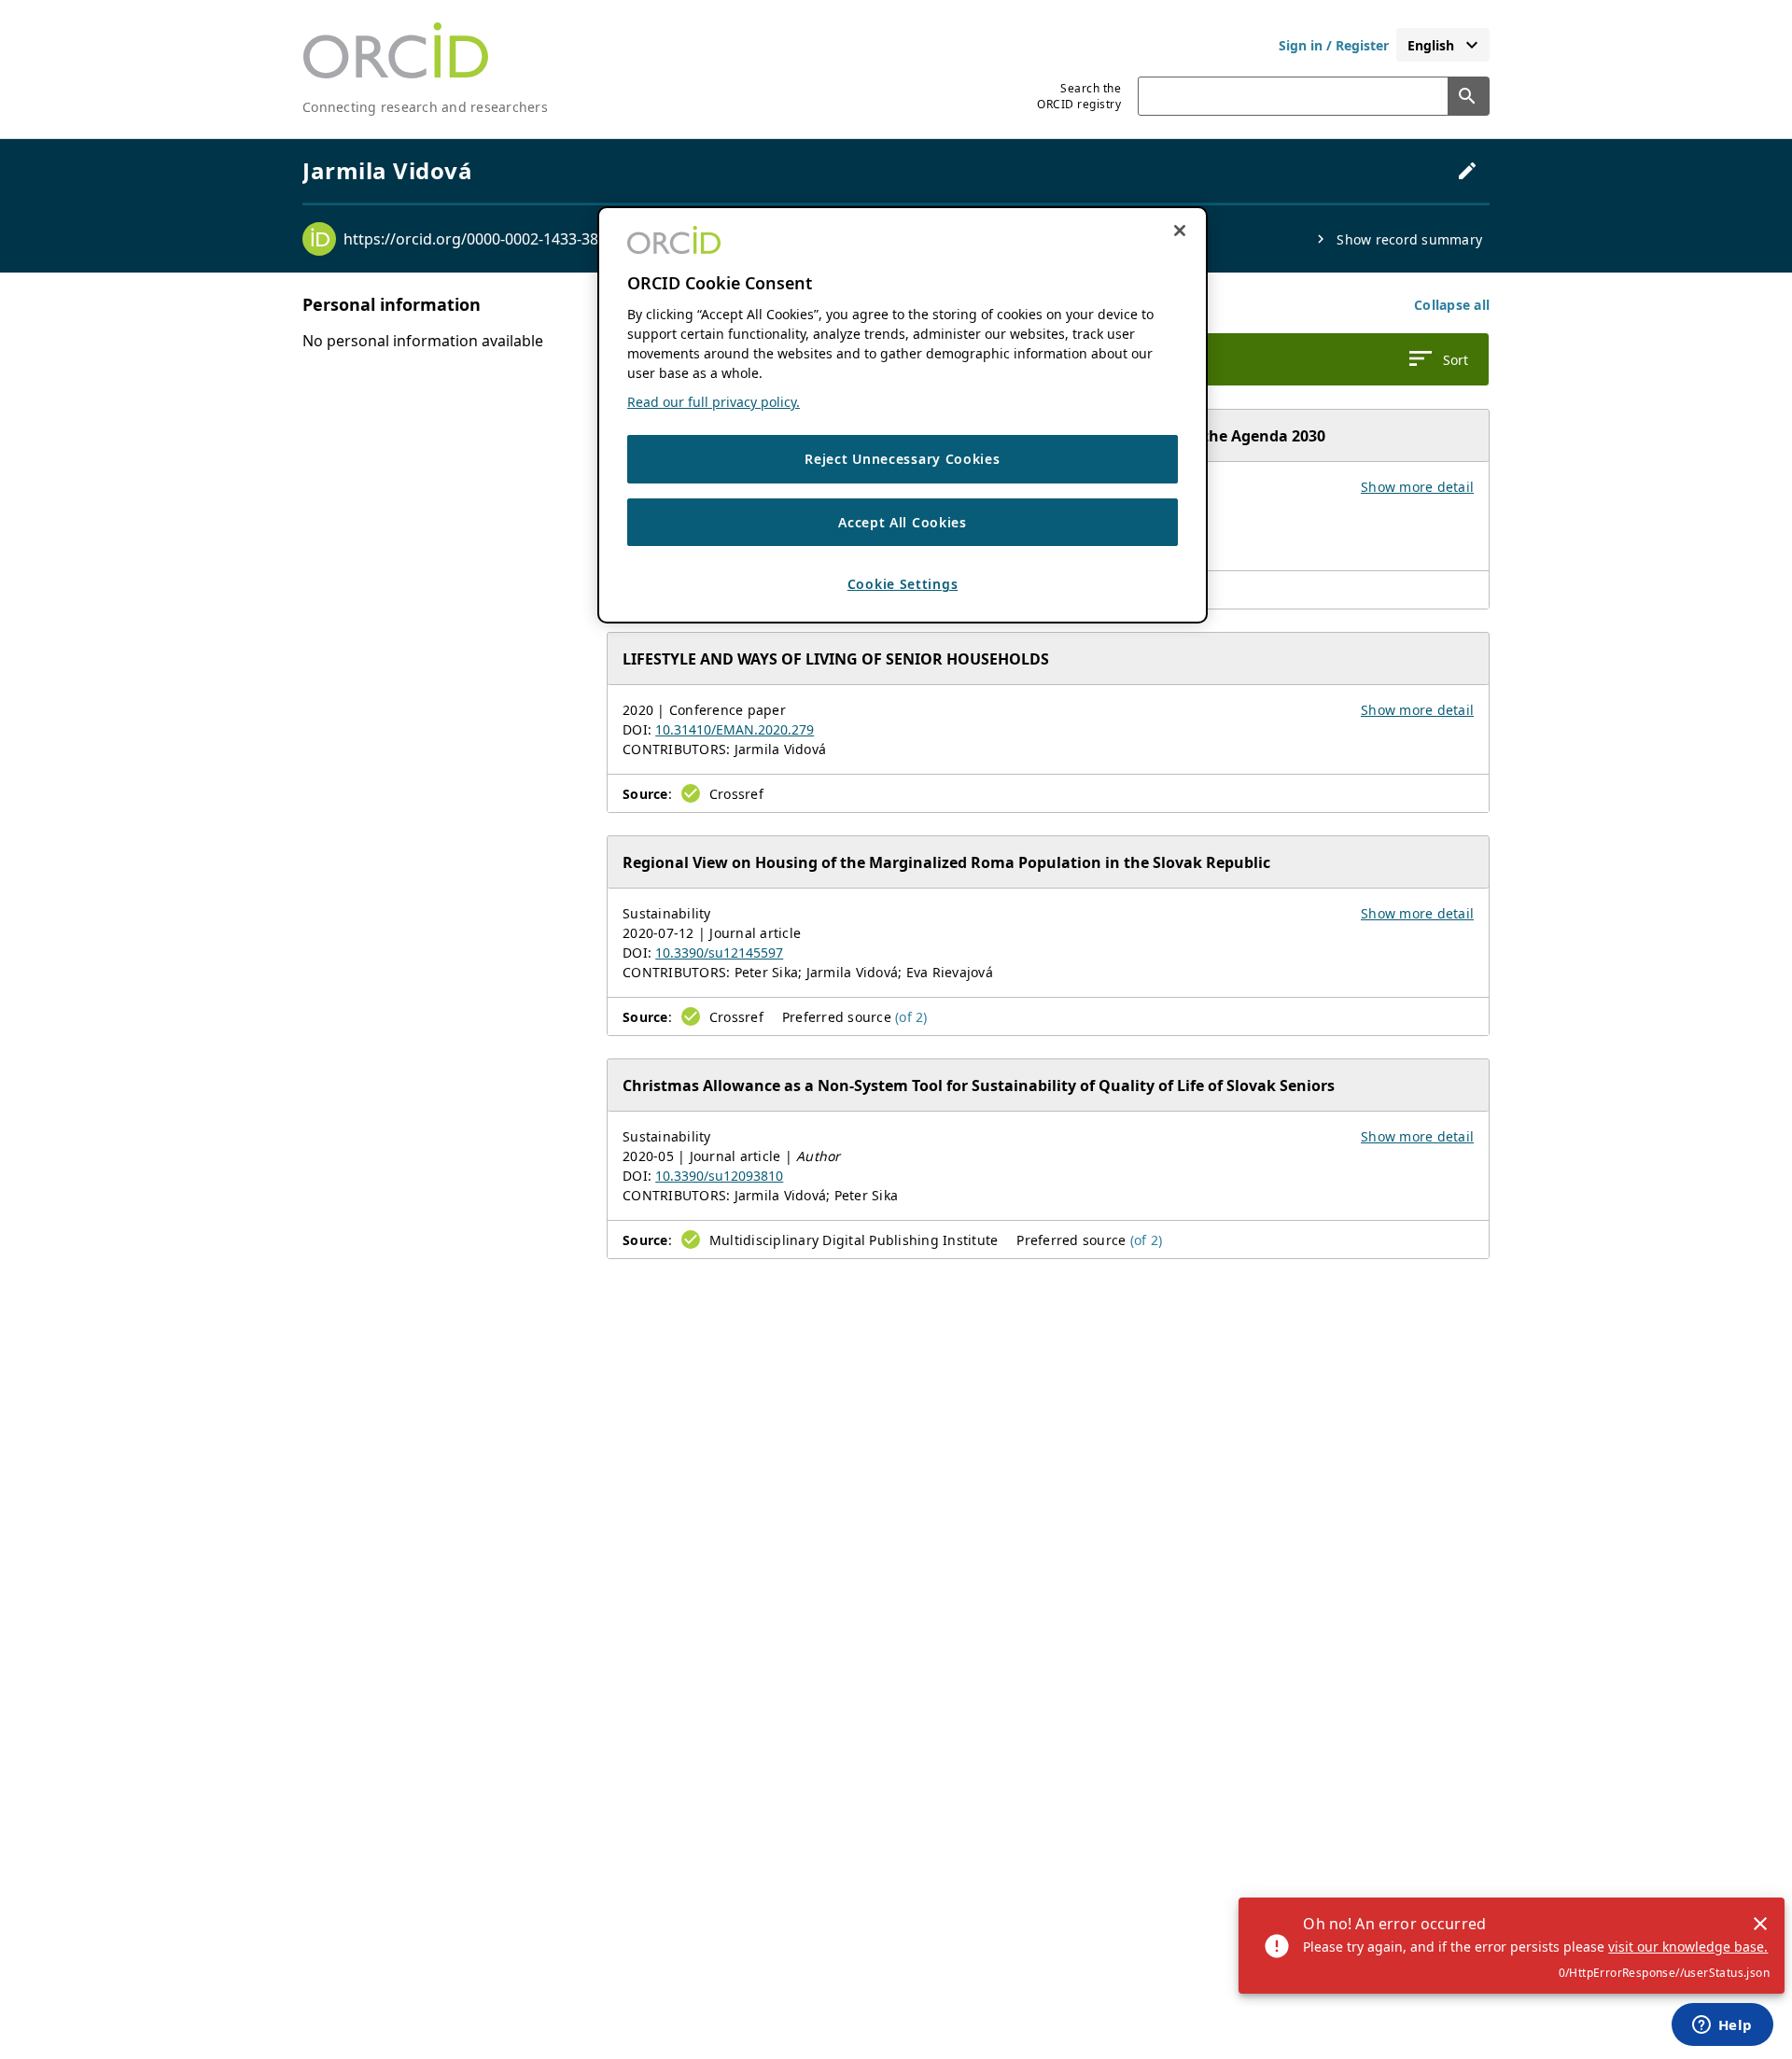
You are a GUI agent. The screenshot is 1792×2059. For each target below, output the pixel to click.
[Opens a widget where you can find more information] (1722, 2026)
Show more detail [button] (1417, 487)
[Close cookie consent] (1180, 231)
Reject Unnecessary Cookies (902, 459)
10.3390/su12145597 (719, 952)
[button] (1452, 305)
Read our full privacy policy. (714, 402)
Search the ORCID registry (1079, 96)
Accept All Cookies (903, 521)
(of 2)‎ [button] (911, 1017)
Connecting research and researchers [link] (425, 107)
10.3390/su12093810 (719, 1176)
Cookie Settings (903, 584)
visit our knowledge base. (1688, 1947)
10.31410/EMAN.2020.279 (735, 729)
